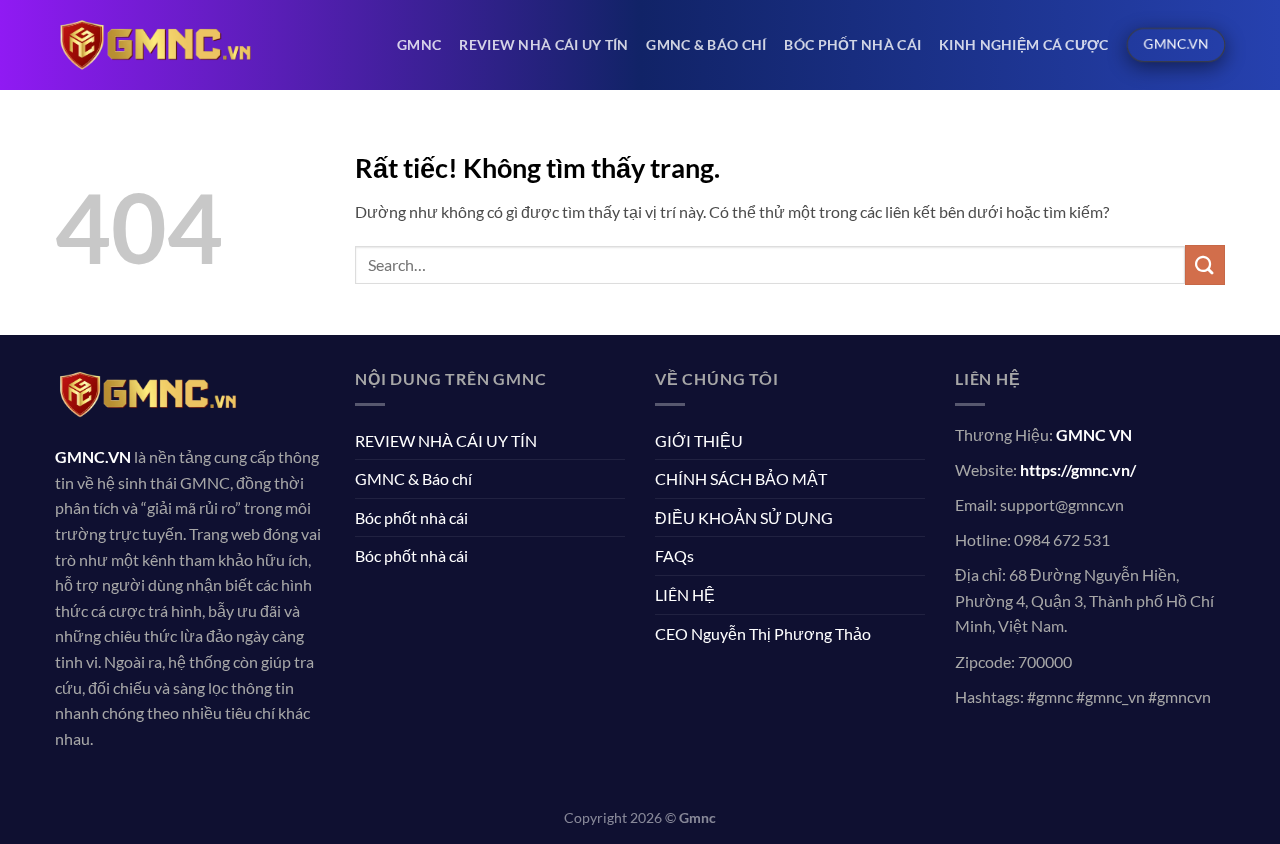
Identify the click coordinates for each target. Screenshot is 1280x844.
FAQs (674, 555)
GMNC (419, 44)
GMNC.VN (93, 456)
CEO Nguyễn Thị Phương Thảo (763, 633)
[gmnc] (155, 44)
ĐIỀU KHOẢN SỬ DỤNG (744, 517)
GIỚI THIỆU (699, 440)
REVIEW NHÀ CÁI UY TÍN (543, 44)
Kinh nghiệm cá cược (1023, 44)
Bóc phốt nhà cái (852, 44)
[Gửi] (1205, 264)
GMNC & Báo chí (706, 44)
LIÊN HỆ (685, 594)
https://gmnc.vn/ (1078, 469)
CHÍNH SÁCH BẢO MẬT (741, 478)
